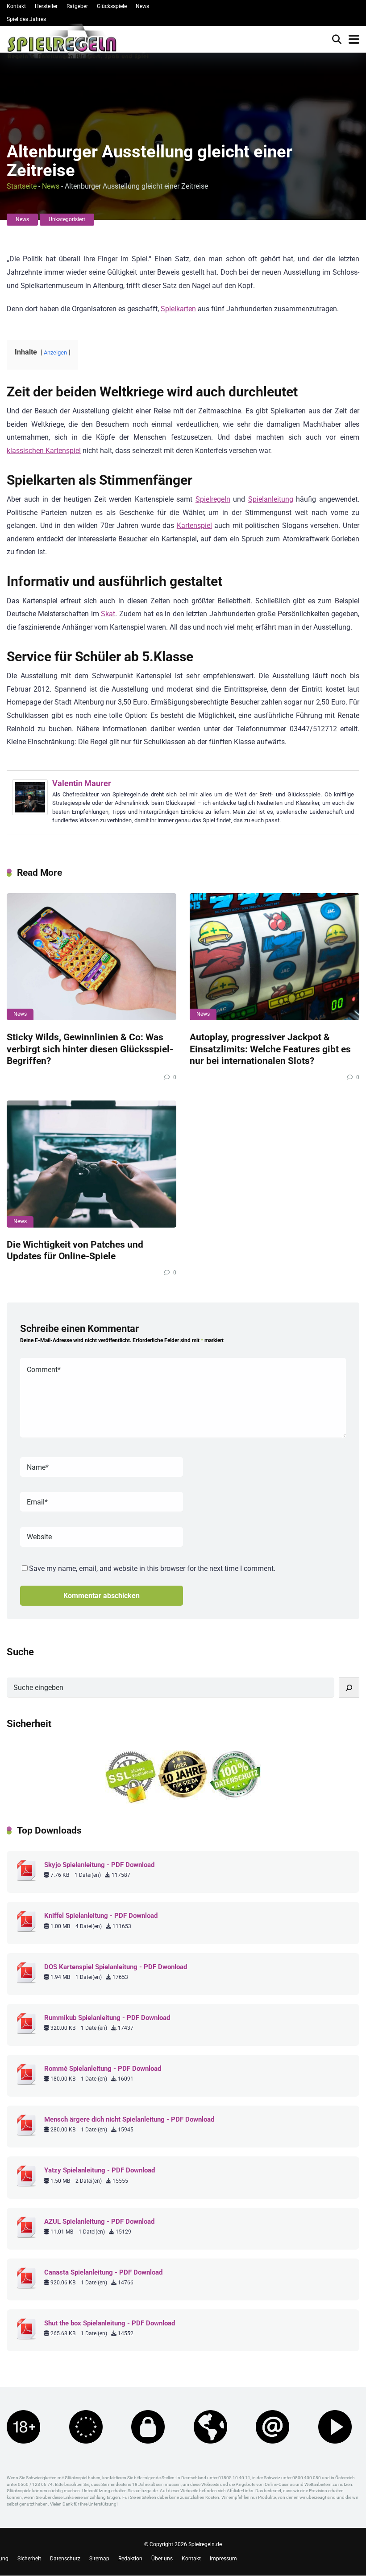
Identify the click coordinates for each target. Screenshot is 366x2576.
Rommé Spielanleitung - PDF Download (103, 2069)
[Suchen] (349, 1688)
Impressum (223, 2559)
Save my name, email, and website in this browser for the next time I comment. (152, 1568)
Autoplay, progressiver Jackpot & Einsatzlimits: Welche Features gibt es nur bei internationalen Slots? (270, 1049)
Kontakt (16, 6)
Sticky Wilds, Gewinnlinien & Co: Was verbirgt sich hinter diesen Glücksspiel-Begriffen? (90, 1049)
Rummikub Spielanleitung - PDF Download (107, 2018)
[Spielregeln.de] (78, 44)
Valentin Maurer (82, 783)
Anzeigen (55, 352)
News (142, 6)
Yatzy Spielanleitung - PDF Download (100, 2170)
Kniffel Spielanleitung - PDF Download (101, 1916)
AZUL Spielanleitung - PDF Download (99, 2222)
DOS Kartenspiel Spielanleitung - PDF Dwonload (116, 1967)
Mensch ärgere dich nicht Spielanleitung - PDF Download (129, 2119)
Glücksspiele (112, 6)
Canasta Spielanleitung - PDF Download (103, 2272)
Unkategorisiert (67, 219)
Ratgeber (77, 6)
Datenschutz (65, 2559)
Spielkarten (178, 309)
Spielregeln (213, 499)
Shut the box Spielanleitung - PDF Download (110, 2323)
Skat (108, 614)
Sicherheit (29, 2559)
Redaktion (130, 2559)
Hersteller (46, 6)
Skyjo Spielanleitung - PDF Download (99, 1865)
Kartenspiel (194, 526)
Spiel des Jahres (26, 19)
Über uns (162, 2559)
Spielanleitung (271, 499)
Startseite (22, 186)
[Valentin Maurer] (30, 813)
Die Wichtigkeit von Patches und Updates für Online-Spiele (75, 1250)
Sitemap (99, 2559)
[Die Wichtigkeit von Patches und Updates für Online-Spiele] (91, 1164)
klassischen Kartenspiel (44, 451)
